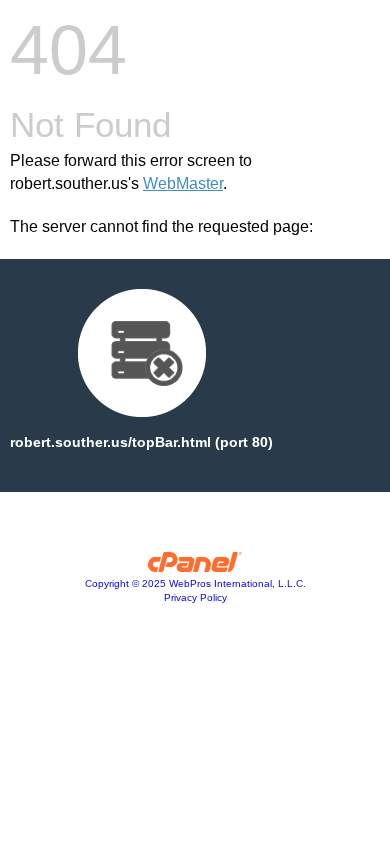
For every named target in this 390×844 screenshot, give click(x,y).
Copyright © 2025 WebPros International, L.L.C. (195, 583)
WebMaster (183, 183)
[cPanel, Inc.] (195, 567)
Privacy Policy (195, 597)
